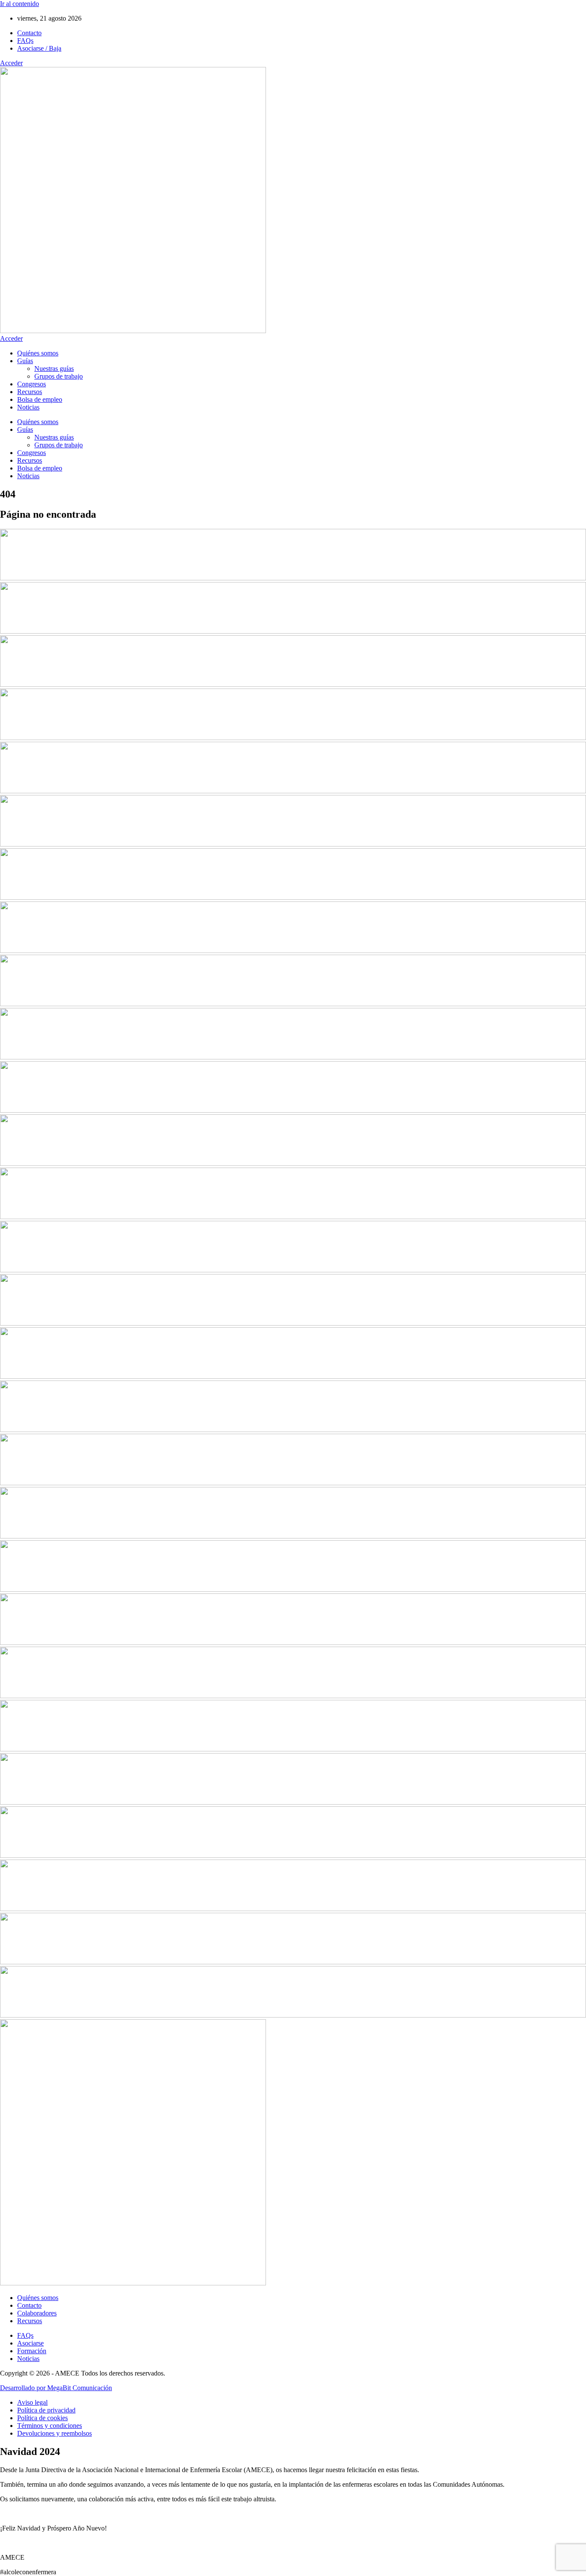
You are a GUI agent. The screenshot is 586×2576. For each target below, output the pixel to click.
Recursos (30, 392)
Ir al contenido (20, 4)
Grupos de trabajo (59, 376)
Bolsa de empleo (40, 399)
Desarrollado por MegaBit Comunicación (56, 2388)
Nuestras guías (54, 369)
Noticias (28, 407)
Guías (25, 361)
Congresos (32, 384)
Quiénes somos (38, 353)
